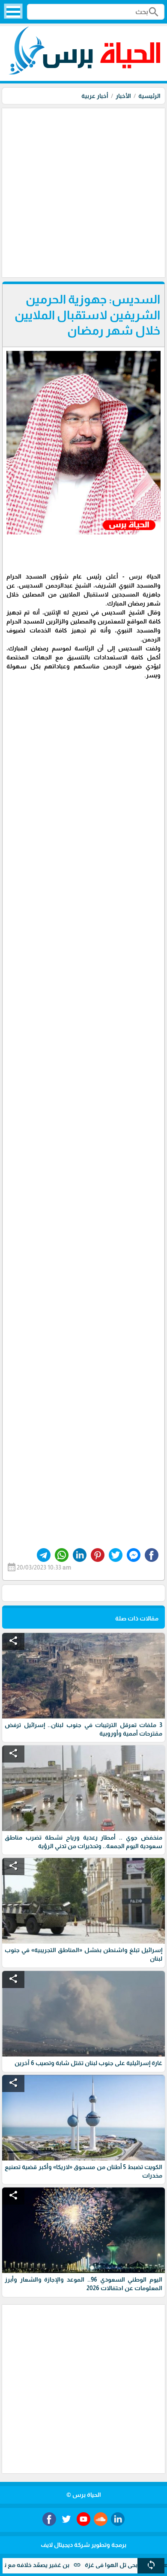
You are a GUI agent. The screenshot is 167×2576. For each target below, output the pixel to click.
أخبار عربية (95, 96)
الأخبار (123, 96)
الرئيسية (149, 96)
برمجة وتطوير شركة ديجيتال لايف (83, 2545)
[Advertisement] (83, 192)
